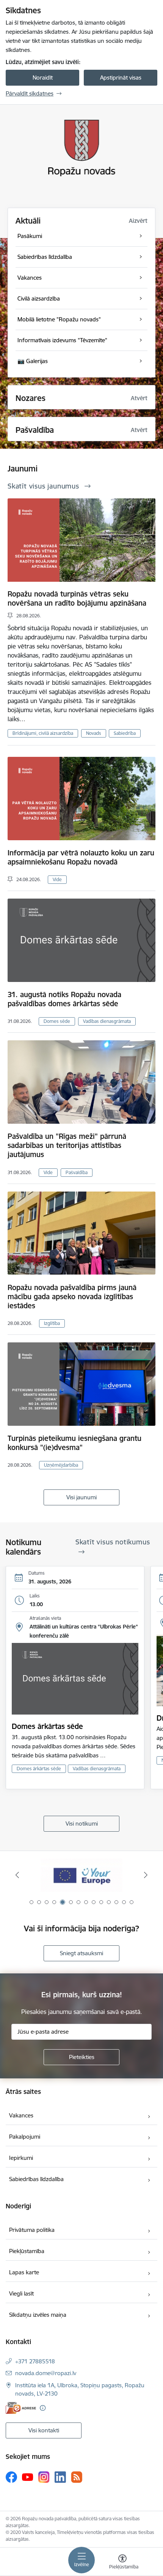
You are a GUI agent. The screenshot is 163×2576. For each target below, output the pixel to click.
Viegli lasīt (21, 2293)
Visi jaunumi (81, 1497)
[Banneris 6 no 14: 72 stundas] (81, 1875)
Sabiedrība (125, 733)
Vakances (21, 2115)
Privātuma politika (32, 2230)
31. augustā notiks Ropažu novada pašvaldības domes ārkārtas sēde (64, 999)
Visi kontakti (44, 2430)
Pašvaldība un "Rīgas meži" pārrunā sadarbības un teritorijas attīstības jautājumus (67, 1145)
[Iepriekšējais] (17, 1875)
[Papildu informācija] (43, 2408)
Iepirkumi (21, 2158)
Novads (94, 733)
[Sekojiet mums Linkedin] (60, 2477)
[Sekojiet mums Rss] (77, 2477)
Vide (57, 879)
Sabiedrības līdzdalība (36, 2179)
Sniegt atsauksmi (81, 1953)
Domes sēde (57, 1021)
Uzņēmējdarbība (61, 1465)
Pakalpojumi (25, 2137)
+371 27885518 (35, 2361)
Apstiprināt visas (121, 78)
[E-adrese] (21, 2408)
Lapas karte (24, 2272)
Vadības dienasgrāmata (107, 1021)
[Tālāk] (146, 1875)
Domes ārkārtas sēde (47, 1726)
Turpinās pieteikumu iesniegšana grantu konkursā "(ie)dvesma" (74, 1443)
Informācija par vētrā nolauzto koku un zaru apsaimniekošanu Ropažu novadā (81, 857)
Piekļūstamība (27, 2251)
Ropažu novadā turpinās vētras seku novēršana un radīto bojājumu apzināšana (77, 598)
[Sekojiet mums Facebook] (11, 2477)
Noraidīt (43, 78)
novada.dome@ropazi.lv (46, 2373)
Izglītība (52, 1323)
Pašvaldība (77, 1172)
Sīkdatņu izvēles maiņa (38, 2315)
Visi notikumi (82, 1824)
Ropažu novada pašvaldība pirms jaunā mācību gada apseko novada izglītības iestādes (72, 1297)
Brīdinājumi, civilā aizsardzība (43, 733)
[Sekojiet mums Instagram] (44, 2477)
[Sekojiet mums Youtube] (28, 2477)
